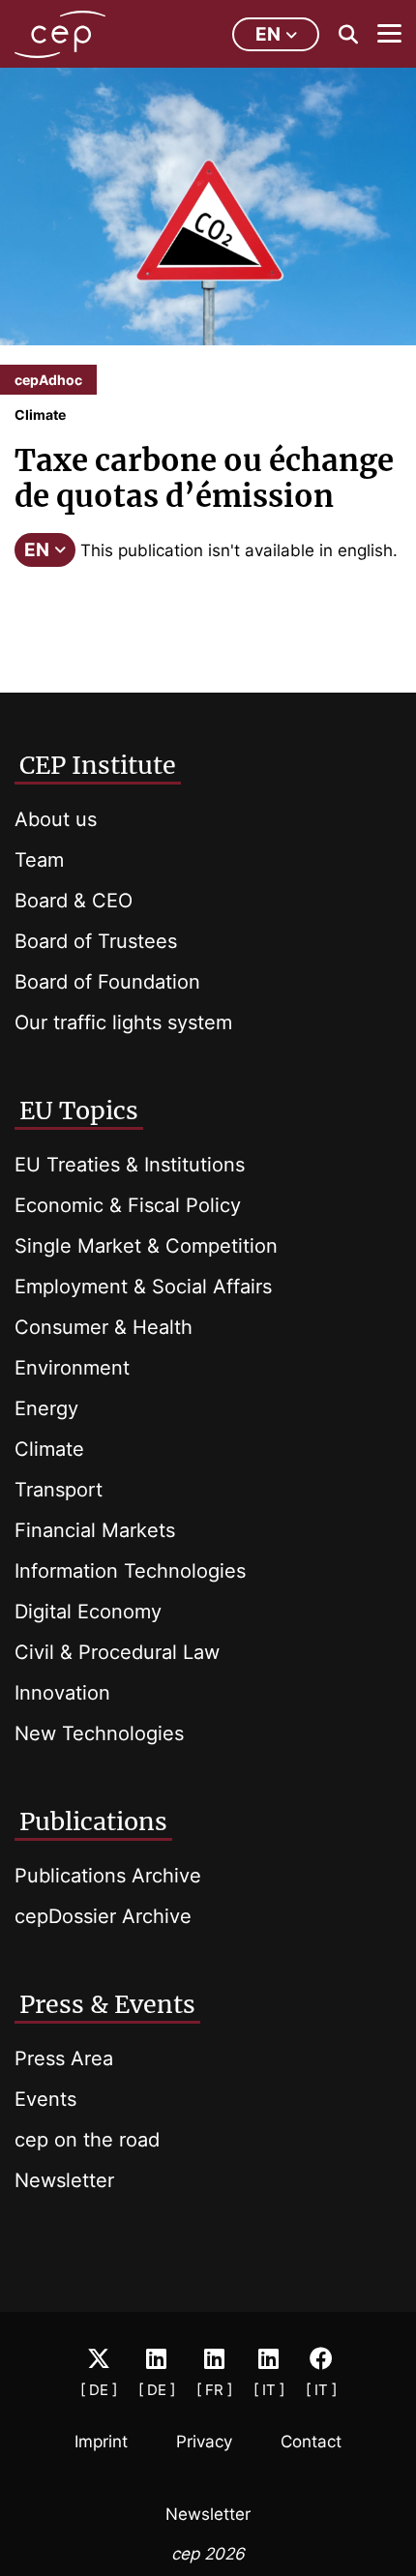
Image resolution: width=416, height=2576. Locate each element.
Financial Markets (95, 1530)
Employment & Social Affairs (143, 1287)
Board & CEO (74, 901)
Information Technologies (130, 1571)
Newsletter (64, 2180)
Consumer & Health (104, 1327)
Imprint (101, 2442)
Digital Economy (88, 1612)
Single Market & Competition (146, 1246)
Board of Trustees (96, 941)
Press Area (64, 2058)
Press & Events (107, 2004)
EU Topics (79, 1110)
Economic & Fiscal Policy (128, 1205)
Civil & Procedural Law (117, 1652)
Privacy (204, 2442)
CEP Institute (98, 765)
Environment (72, 1368)
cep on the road (87, 2140)
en (268, 34)
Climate (49, 1449)
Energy (46, 1408)
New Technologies (99, 1733)
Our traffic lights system (123, 1022)
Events (45, 2099)
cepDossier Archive (103, 1916)
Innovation (62, 1693)
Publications (93, 1821)
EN (37, 550)
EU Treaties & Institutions (130, 1165)
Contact (311, 2442)
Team (39, 860)
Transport (59, 1490)
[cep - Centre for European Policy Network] (60, 34)
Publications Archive (108, 1876)
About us (56, 819)
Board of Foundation (107, 982)
